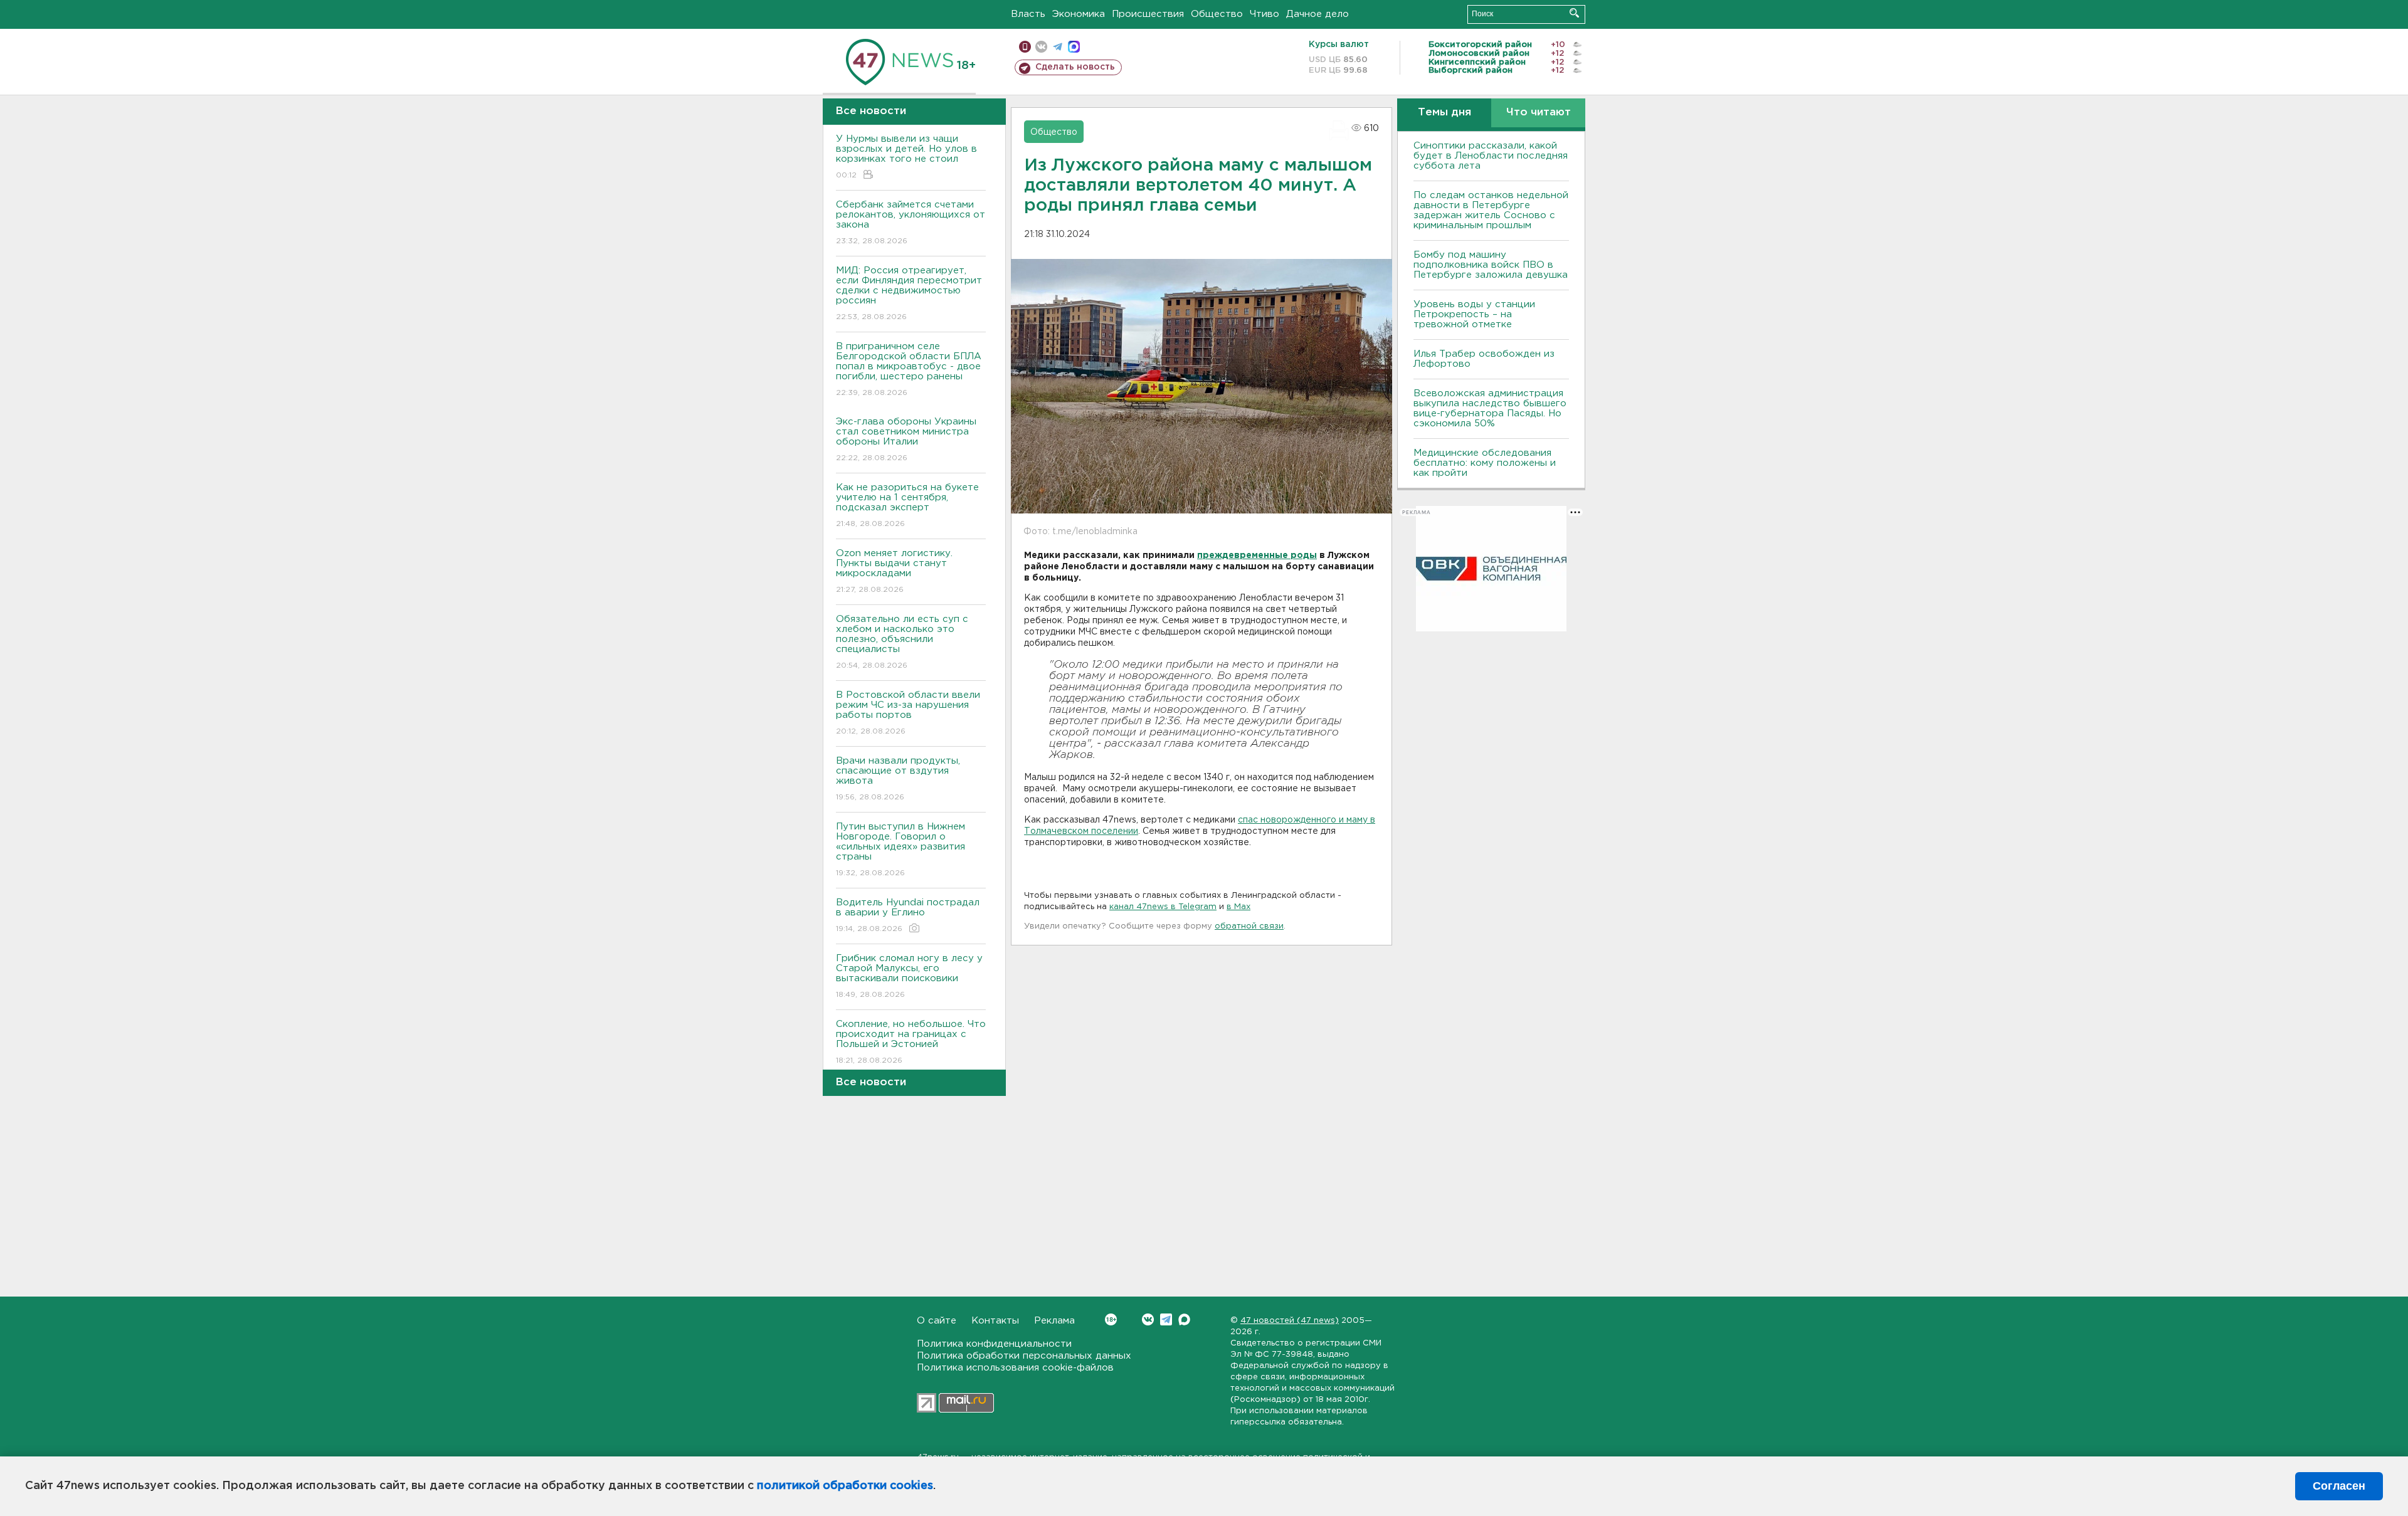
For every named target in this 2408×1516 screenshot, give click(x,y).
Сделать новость (1075, 67)
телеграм (1058, 47)
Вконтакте (1148, 1319)
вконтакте (1041, 47)
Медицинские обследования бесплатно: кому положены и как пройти (1485, 463)
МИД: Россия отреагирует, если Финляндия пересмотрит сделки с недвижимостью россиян (909, 293)
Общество (1217, 14)
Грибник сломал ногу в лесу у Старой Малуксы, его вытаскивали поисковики (909, 976)
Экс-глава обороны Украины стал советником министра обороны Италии (906, 440)
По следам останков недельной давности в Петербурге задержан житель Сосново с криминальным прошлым (1491, 210)
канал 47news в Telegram (1163, 907)
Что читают (1539, 113)
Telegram (1166, 1319)
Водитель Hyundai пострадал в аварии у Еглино (908, 915)
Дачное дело (1318, 14)
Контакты (995, 1321)
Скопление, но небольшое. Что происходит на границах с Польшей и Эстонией (911, 1042)
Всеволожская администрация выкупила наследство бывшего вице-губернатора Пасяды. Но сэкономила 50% (1490, 408)
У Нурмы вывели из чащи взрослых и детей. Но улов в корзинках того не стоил (906, 157)
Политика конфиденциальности (994, 1344)
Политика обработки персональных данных (1024, 1356)
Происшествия (1148, 14)
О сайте (937, 1321)
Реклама (1054, 1321)
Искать (1574, 13)
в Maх (1238, 907)
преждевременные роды (1257, 555)
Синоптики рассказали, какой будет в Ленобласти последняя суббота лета (1491, 156)
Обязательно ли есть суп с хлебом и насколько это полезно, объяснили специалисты (902, 642)
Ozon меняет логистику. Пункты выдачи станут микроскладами (894, 571)
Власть (1028, 14)
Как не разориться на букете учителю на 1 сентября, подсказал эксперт (907, 505)
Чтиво (1265, 14)
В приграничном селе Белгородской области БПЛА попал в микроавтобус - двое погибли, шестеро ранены (909, 369)
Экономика (1079, 14)
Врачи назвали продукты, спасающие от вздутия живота (898, 779)
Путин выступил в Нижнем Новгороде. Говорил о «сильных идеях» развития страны (900, 850)
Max (1184, 1319)
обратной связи (1249, 926)
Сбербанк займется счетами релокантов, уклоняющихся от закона (911, 223)
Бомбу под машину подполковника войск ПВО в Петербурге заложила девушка (1491, 265)
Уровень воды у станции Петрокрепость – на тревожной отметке (1474, 314)
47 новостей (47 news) (1290, 1321)
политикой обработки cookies (845, 1486)
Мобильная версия (1025, 47)
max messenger (1074, 47)
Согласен (2339, 1486)
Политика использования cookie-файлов (1015, 1368)
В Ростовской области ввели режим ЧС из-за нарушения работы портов (908, 713)
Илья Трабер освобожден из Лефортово (1484, 359)
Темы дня (1444, 113)
